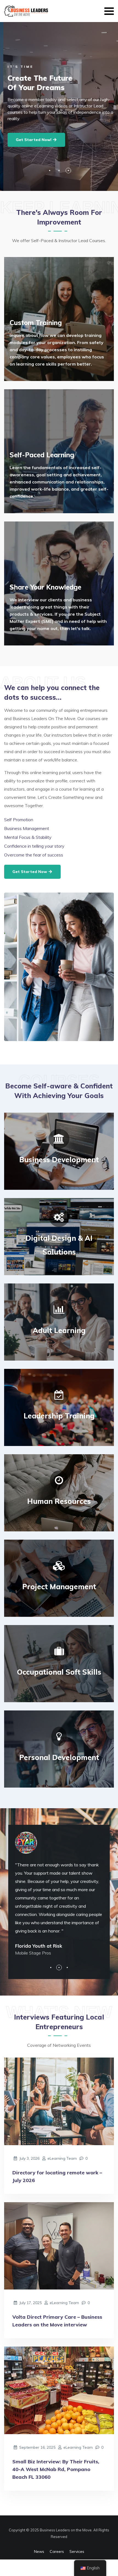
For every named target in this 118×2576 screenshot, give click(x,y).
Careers (57, 2551)
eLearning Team (62, 2158)
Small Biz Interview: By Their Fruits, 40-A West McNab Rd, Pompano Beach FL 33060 (56, 2469)
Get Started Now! (31, 140)
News (39, 2551)
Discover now (29, 645)
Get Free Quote (30, 512)
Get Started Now (30, 872)
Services (77, 2551)
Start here (26, 380)
